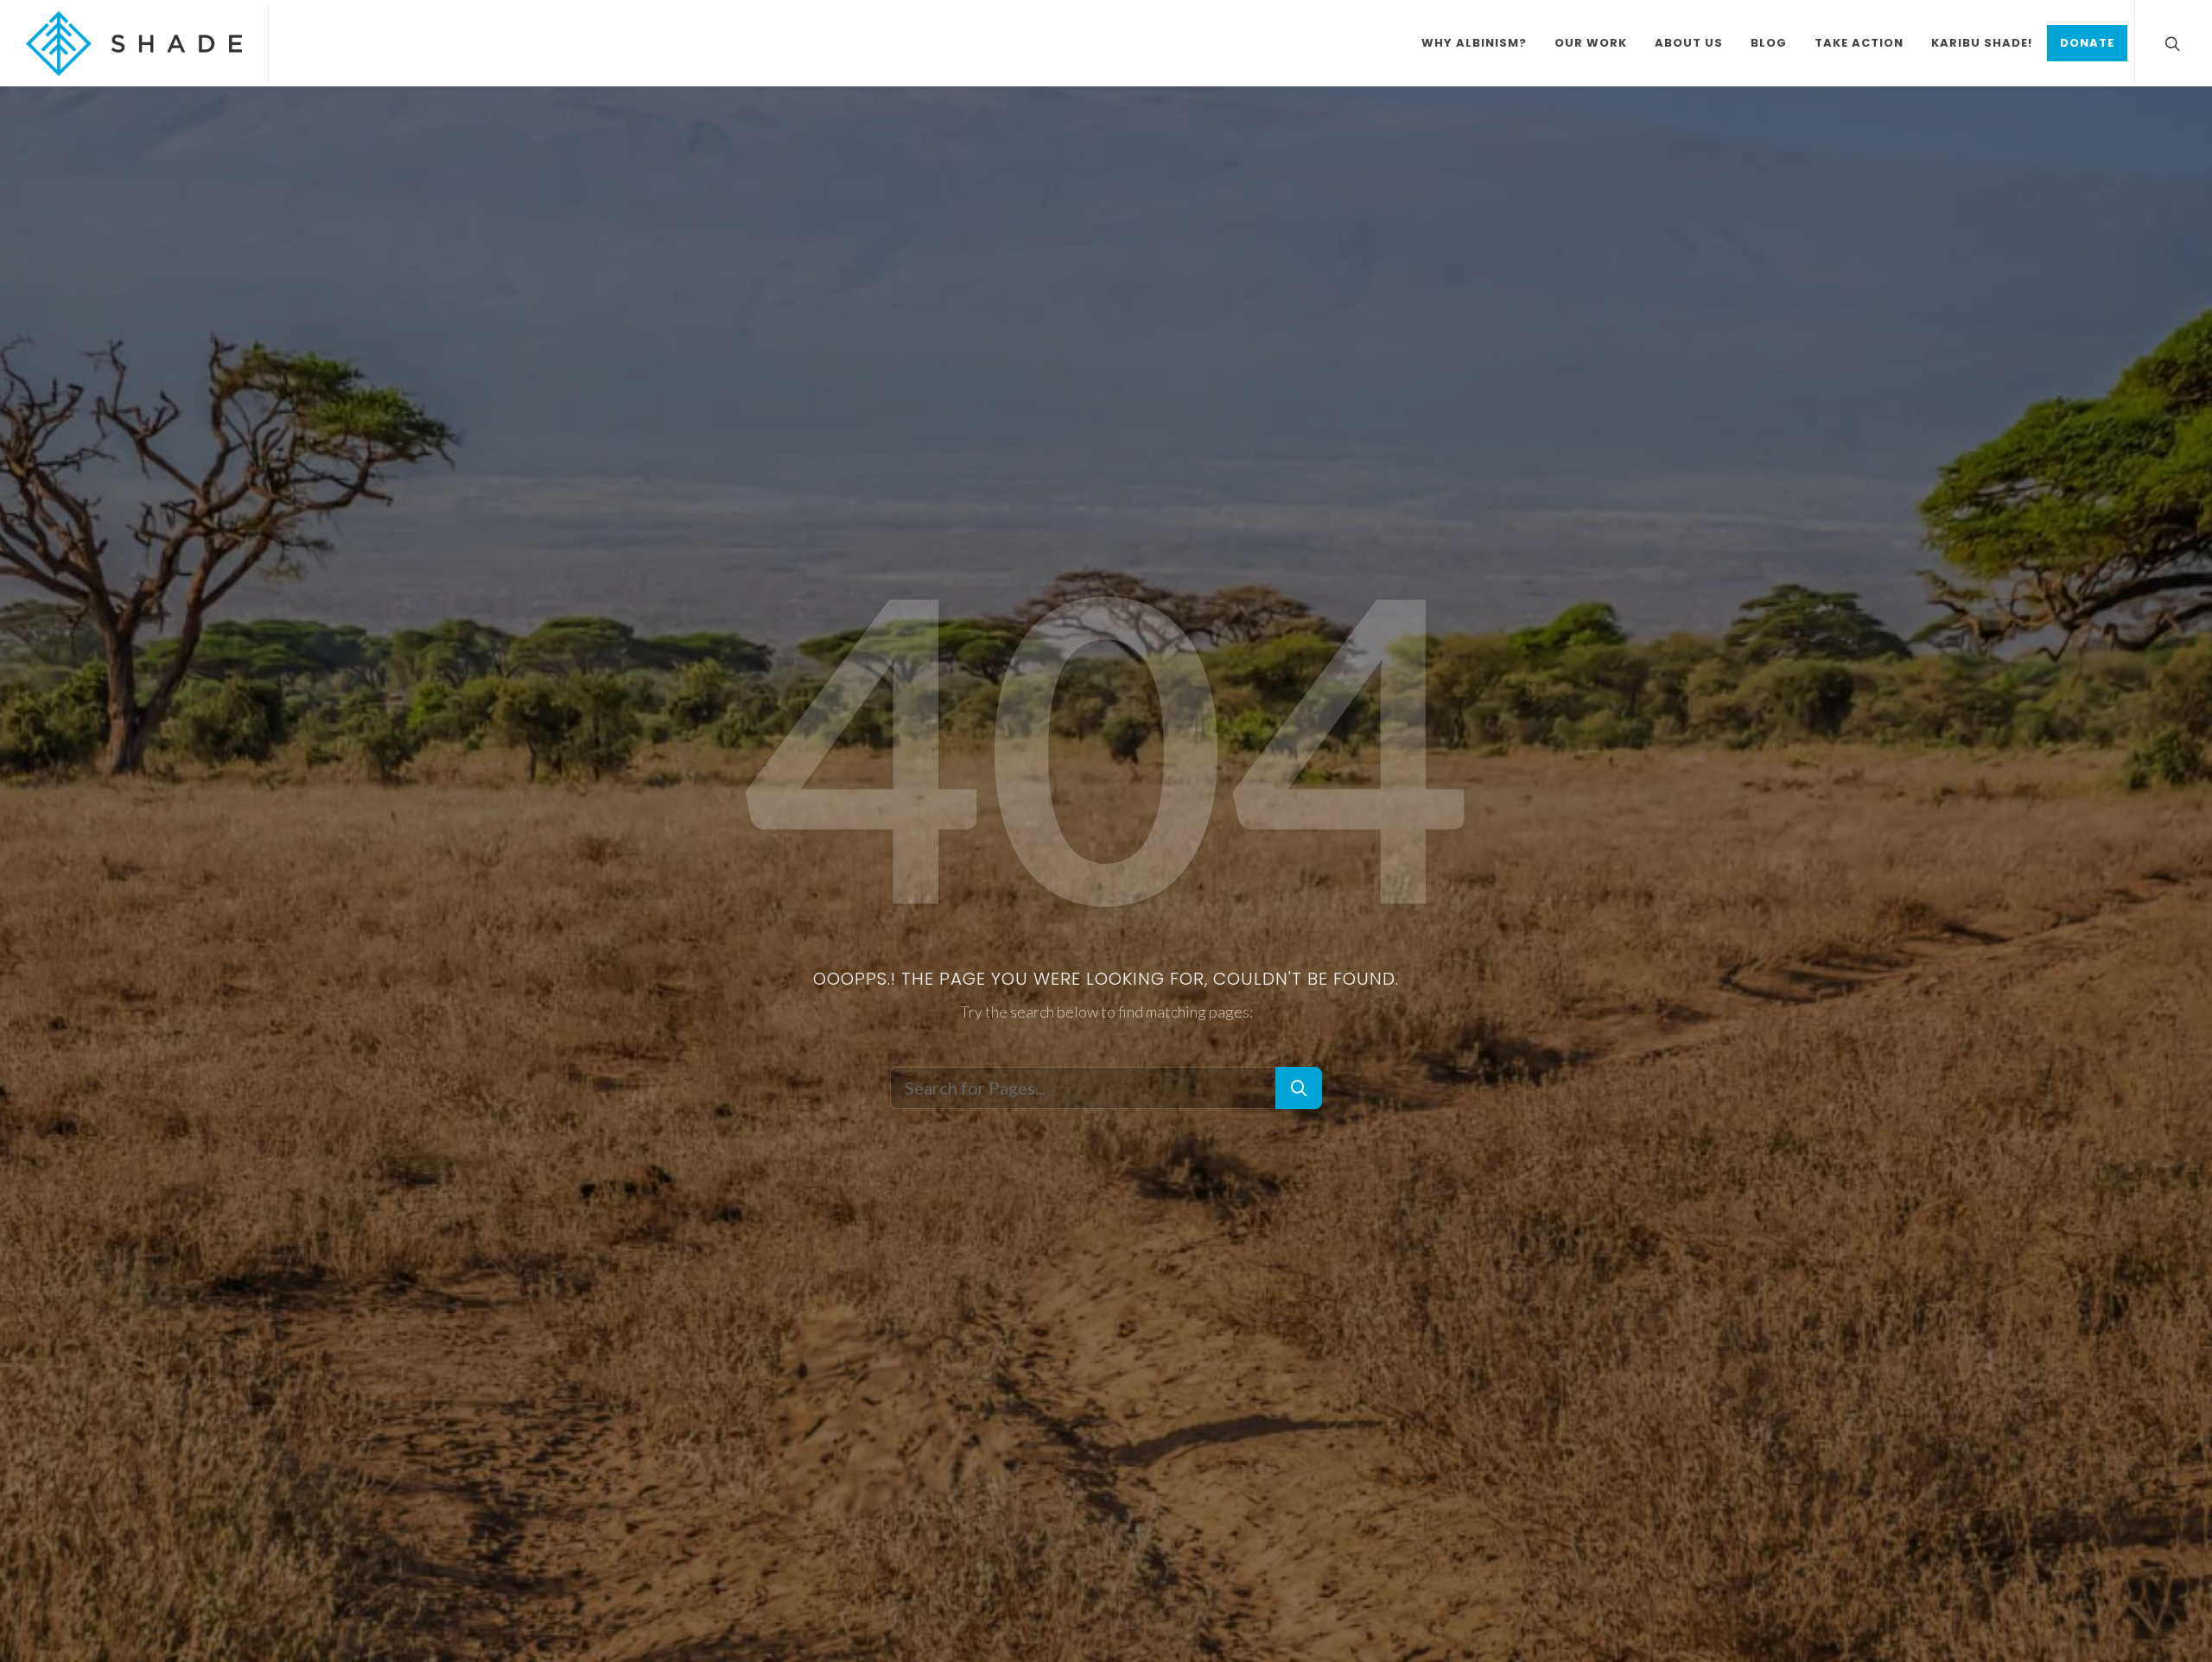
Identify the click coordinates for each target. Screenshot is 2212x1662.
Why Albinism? (1474, 43)
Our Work (1591, 43)
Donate (2087, 43)
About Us (1689, 43)
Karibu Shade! (1982, 43)
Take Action (1859, 43)
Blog (1769, 43)
